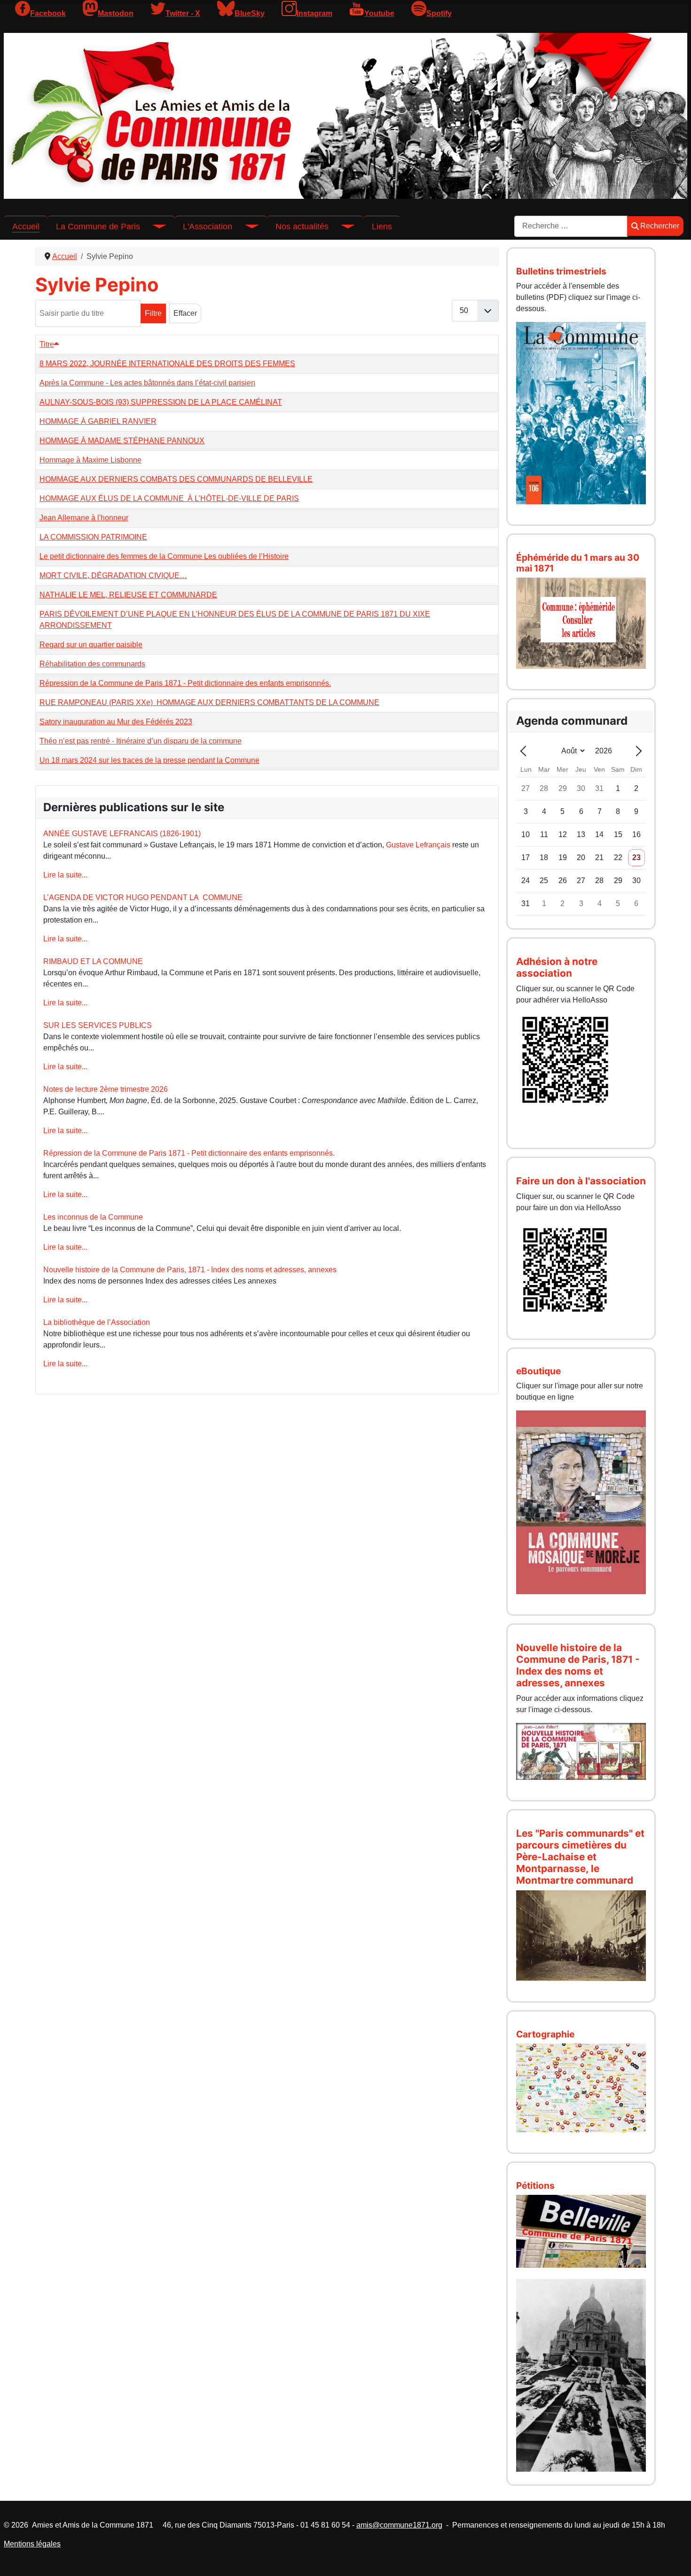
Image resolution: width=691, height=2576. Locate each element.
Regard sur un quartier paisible (91, 645)
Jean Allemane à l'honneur (84, 518)
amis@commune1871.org (399, 2525)
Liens (382, 227)
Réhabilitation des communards (92, 664)
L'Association (208, 227)
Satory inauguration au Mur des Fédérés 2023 (116, 722)
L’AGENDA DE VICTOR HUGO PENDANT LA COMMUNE (143, 897)
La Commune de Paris (98, 227)
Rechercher (660, 226)
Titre (47, 344)
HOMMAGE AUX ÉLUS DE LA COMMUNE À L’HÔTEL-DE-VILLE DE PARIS (169, 498)
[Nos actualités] (342, 227)
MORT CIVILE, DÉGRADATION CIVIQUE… (113, 575)
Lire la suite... (65, 875)
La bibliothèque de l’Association (97, 1322)
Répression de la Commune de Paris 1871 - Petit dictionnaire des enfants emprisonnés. (185, 683)
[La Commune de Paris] (153, 227)
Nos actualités (302, 227)
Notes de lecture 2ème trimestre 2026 (106, 1089)
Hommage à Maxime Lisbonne (90, 460)
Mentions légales (32, 2544)
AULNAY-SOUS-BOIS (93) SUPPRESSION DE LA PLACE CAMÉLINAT (161, 402)
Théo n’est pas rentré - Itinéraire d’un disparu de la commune (141, 741)
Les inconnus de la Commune (93, 1217)
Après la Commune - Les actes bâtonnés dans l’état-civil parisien (147, 383)
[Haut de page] (675, 2559)
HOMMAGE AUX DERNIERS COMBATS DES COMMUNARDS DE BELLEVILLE (176, 479)
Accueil (26, 227)
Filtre (153, 313)
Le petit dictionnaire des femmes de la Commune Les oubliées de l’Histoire (164, 556)
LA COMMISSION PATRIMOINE (93, 537)
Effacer (185, 313)
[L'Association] (245, 227)
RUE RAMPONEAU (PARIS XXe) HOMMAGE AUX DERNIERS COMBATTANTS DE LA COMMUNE (209, 702)
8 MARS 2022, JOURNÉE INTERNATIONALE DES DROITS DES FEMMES (167, 364)
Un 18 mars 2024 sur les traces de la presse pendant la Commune (149, 760)
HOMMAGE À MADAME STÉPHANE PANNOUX (122, 441)
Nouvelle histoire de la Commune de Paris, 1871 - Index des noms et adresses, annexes (190, 1270)
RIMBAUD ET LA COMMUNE (93, 961)
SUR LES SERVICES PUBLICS (98, 1025)
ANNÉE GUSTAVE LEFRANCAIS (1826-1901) (122, 834)
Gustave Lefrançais (418, 845)
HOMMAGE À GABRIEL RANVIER (98, 421)
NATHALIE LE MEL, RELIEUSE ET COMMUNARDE (128, 595)
